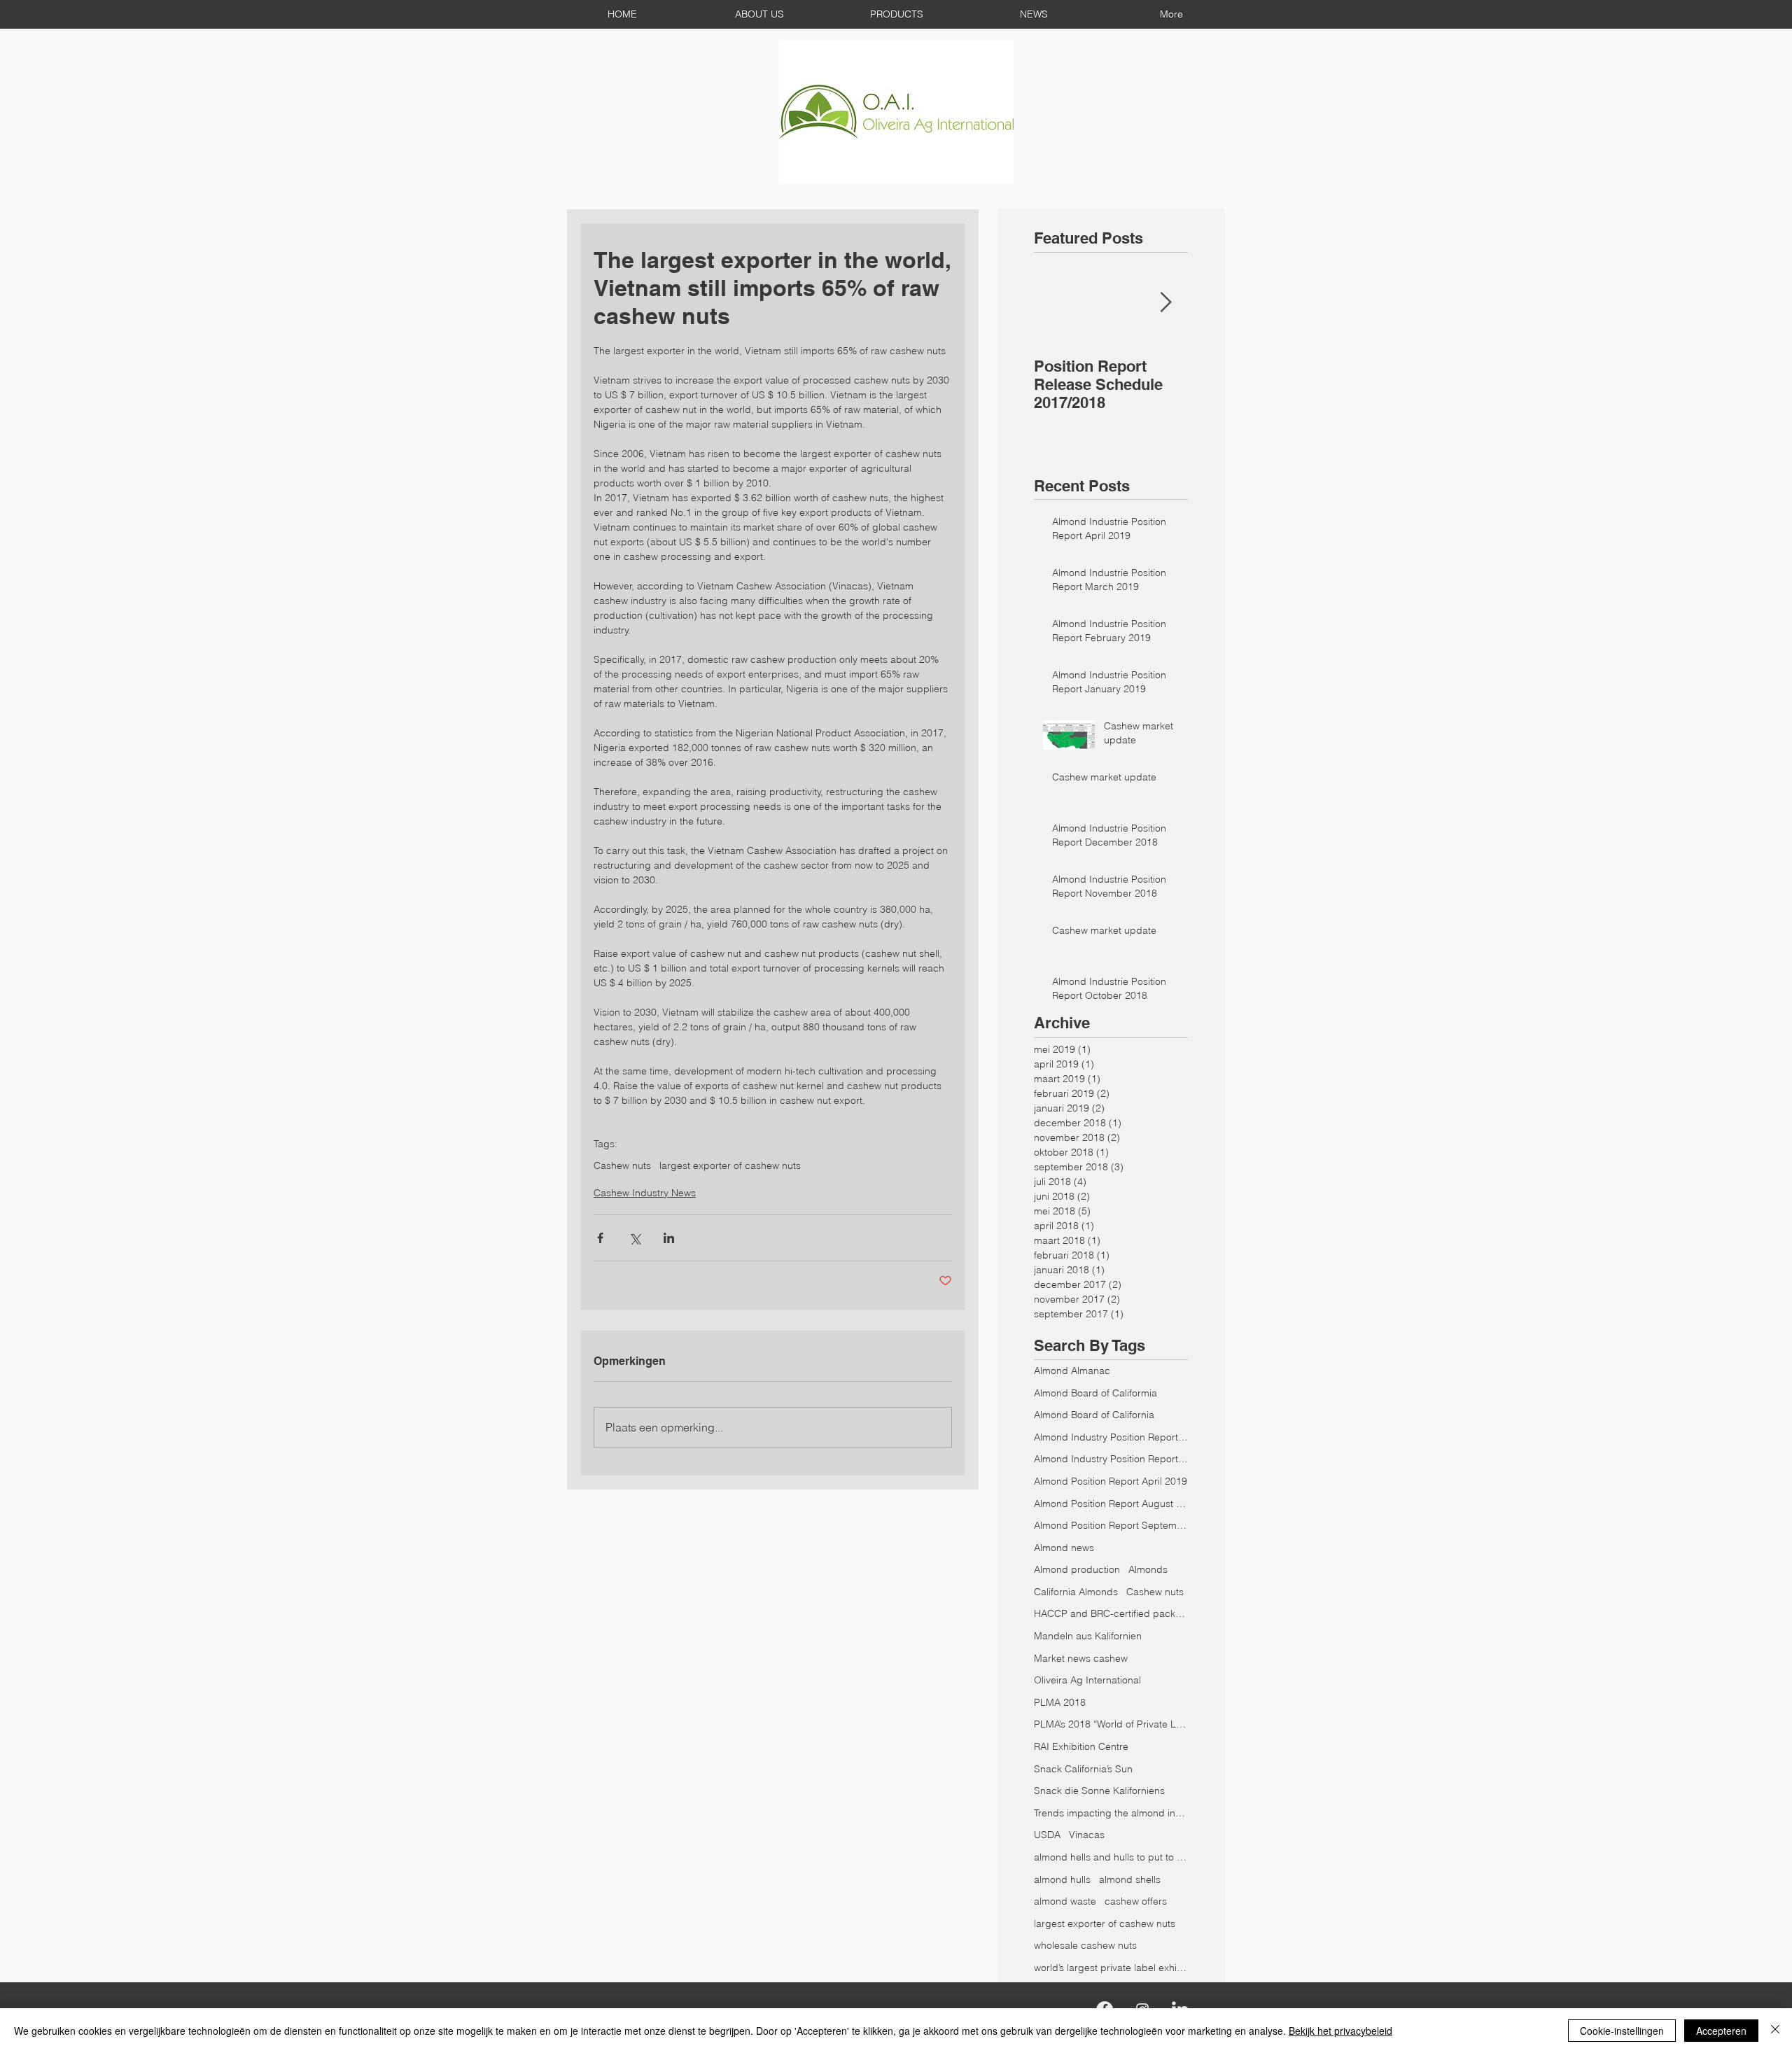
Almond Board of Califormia (1095, 1393)
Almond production (1077, 1569)
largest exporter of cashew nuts (730, 1166)
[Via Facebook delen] (600, 1238)
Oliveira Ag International (1087, 1680)
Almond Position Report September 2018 (1111, 1525)
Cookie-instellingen (1622, 2031)
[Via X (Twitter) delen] (635, 1238)
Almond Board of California (1094, 1415)
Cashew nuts (622, 1166)
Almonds (1148, 1569)
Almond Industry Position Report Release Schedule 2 (1111, 1459)
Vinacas (1087, 1835)
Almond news (1064, 1548)
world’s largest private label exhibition (1111, 1968)
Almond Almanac (1072, 1371)
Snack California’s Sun (1083, 1769)
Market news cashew (1081, 1658)
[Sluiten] (1775, 2031)
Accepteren (1721, 2031)
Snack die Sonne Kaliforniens (1099, 1791)
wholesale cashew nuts (1085, 1945)
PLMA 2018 (1060, 1702)
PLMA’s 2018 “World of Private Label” (1111, 1724)
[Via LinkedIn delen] (669, 1238)
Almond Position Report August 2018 (1111, 1504)
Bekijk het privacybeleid (1340, 2031)
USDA (1047, 1835)
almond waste (1065, 1901)
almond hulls (1062, 1879)
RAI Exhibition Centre (1081, 1746)
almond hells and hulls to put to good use (1111, 1857)
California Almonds (1076, 1592)
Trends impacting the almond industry (1111, 1813)
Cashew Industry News (645, 1193)
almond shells (1130, 1879)
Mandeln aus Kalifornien (1088, 1636)
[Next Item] (1165, 303)
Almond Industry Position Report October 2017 (1111, 1437)
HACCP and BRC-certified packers (1111, 1613)
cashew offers (1136, 1901)
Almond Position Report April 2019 (1111, 1481)
